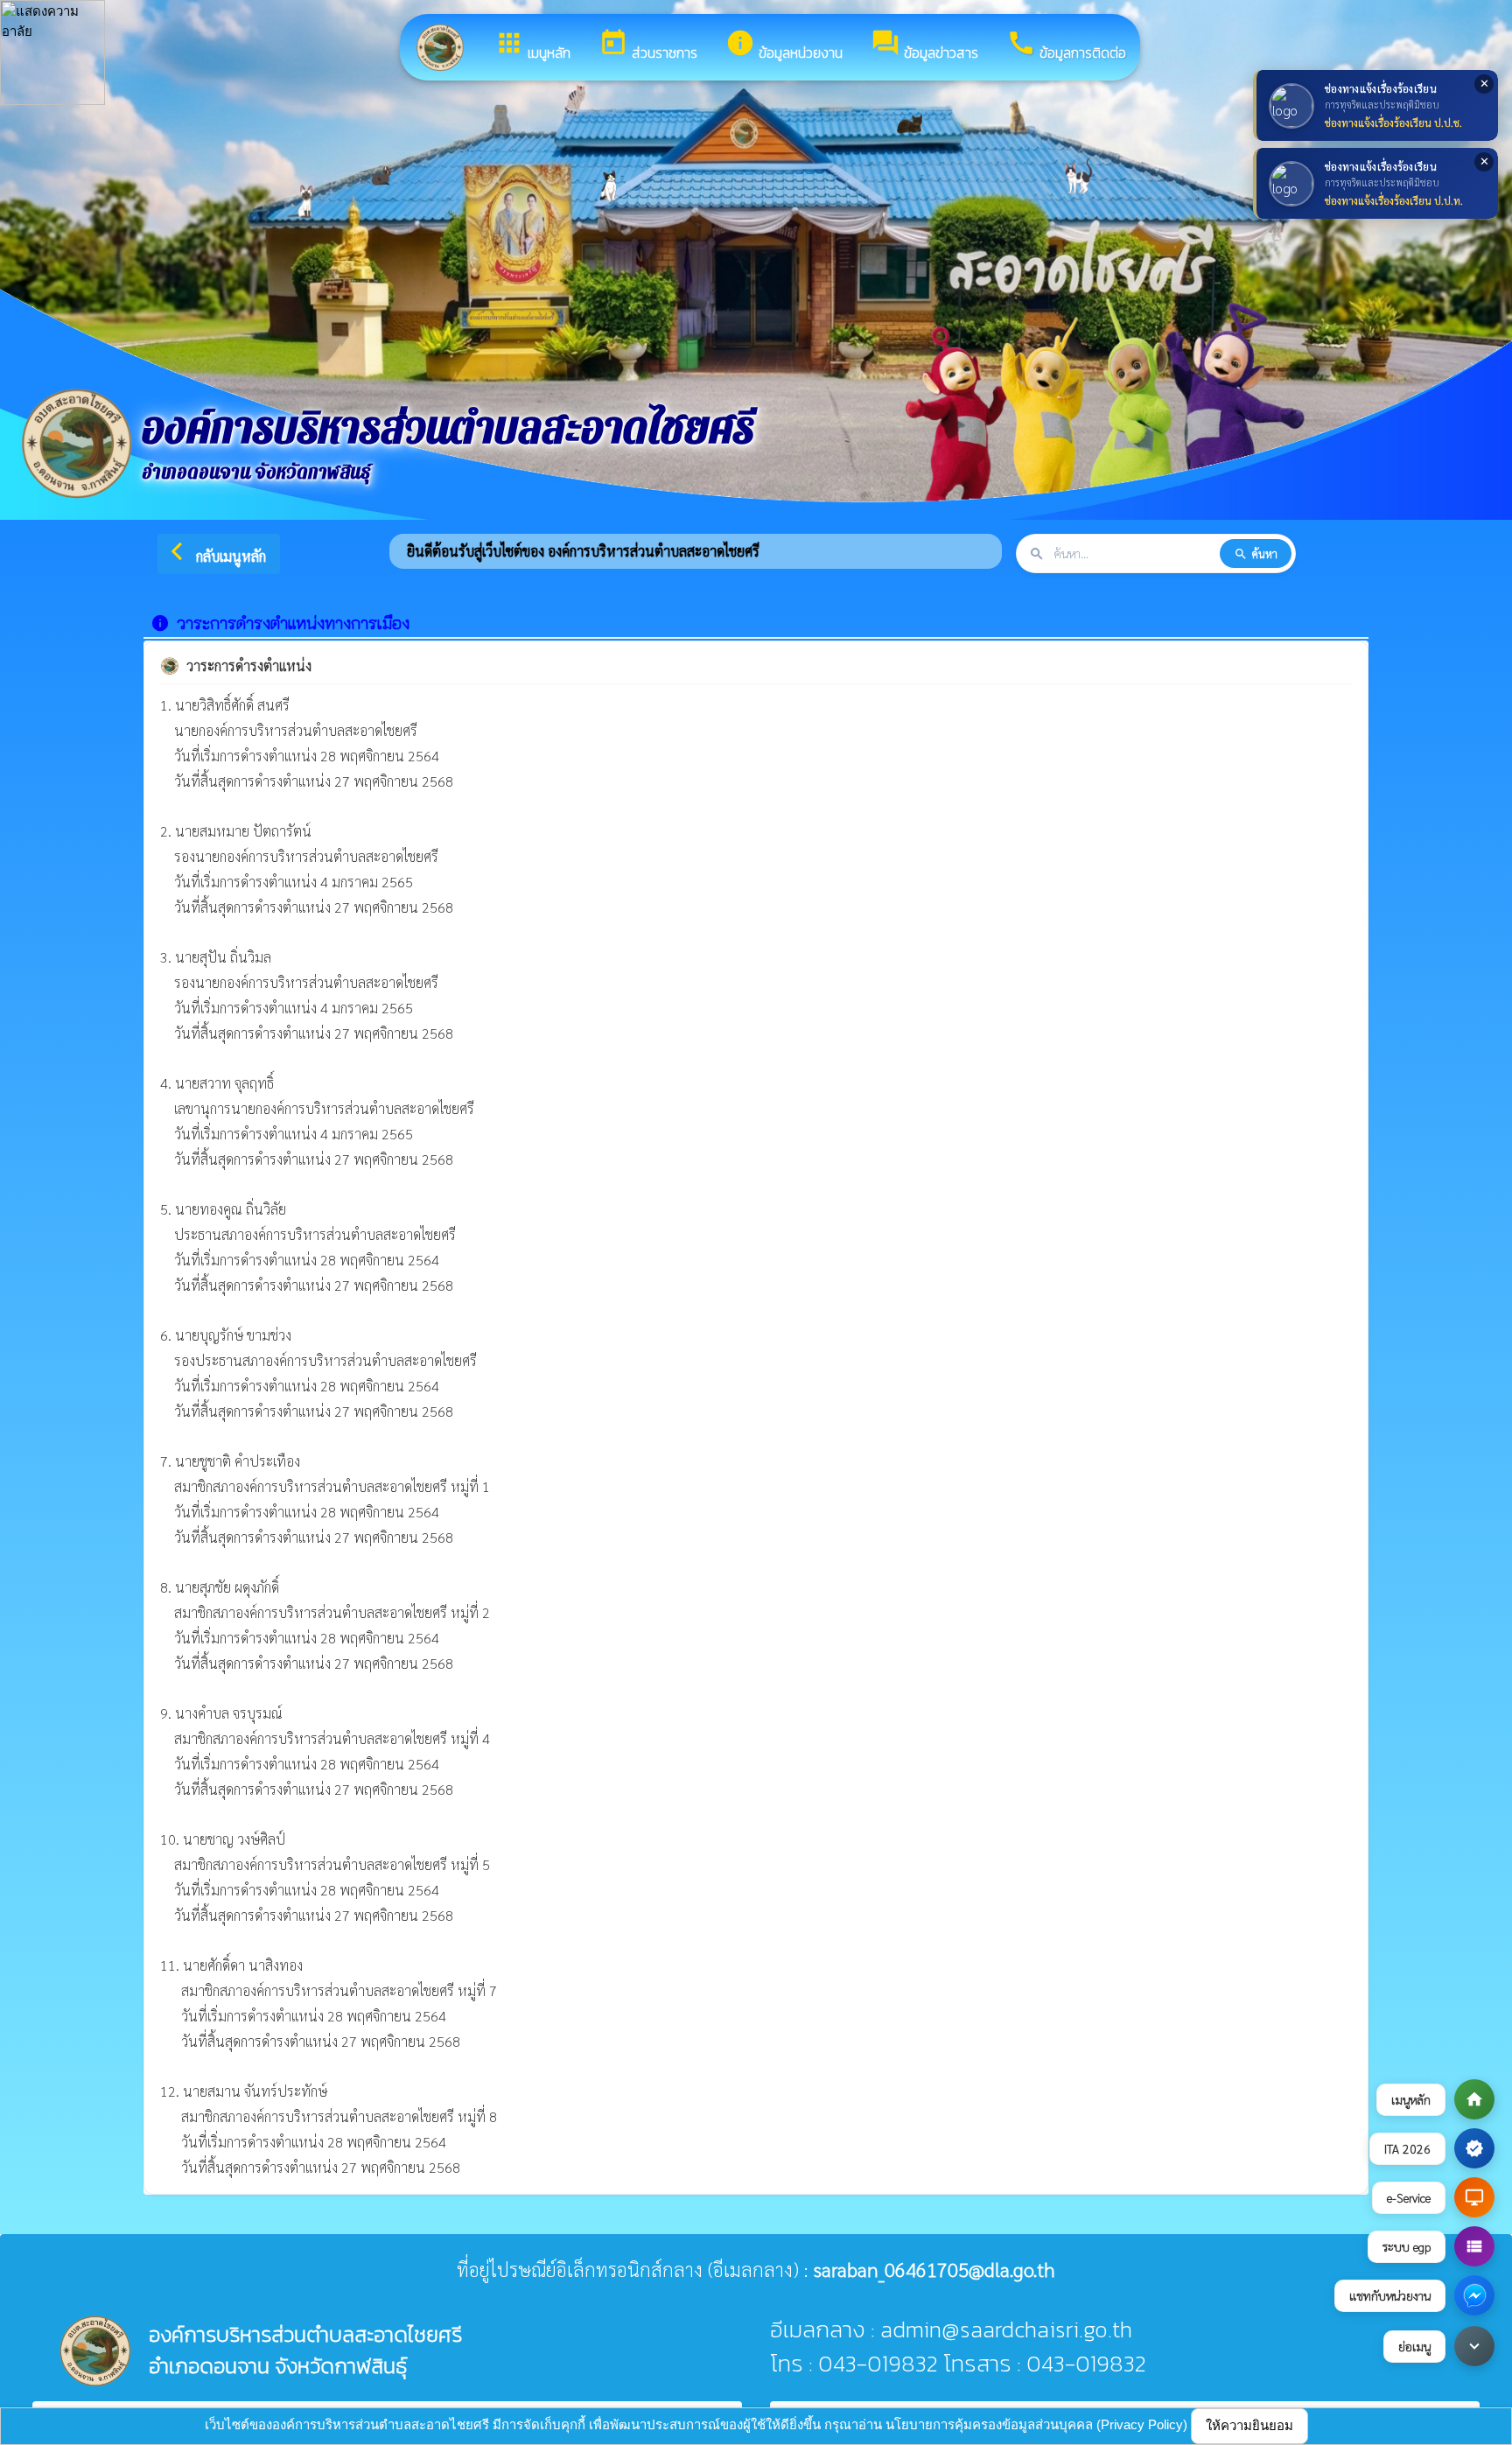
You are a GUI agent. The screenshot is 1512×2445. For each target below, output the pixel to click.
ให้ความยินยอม (1249, 2425)
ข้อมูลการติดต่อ (1066, 46)
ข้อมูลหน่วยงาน (784, 46)
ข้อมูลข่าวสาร (924, 46)
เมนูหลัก (532, 46)
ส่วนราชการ (648, 46)
